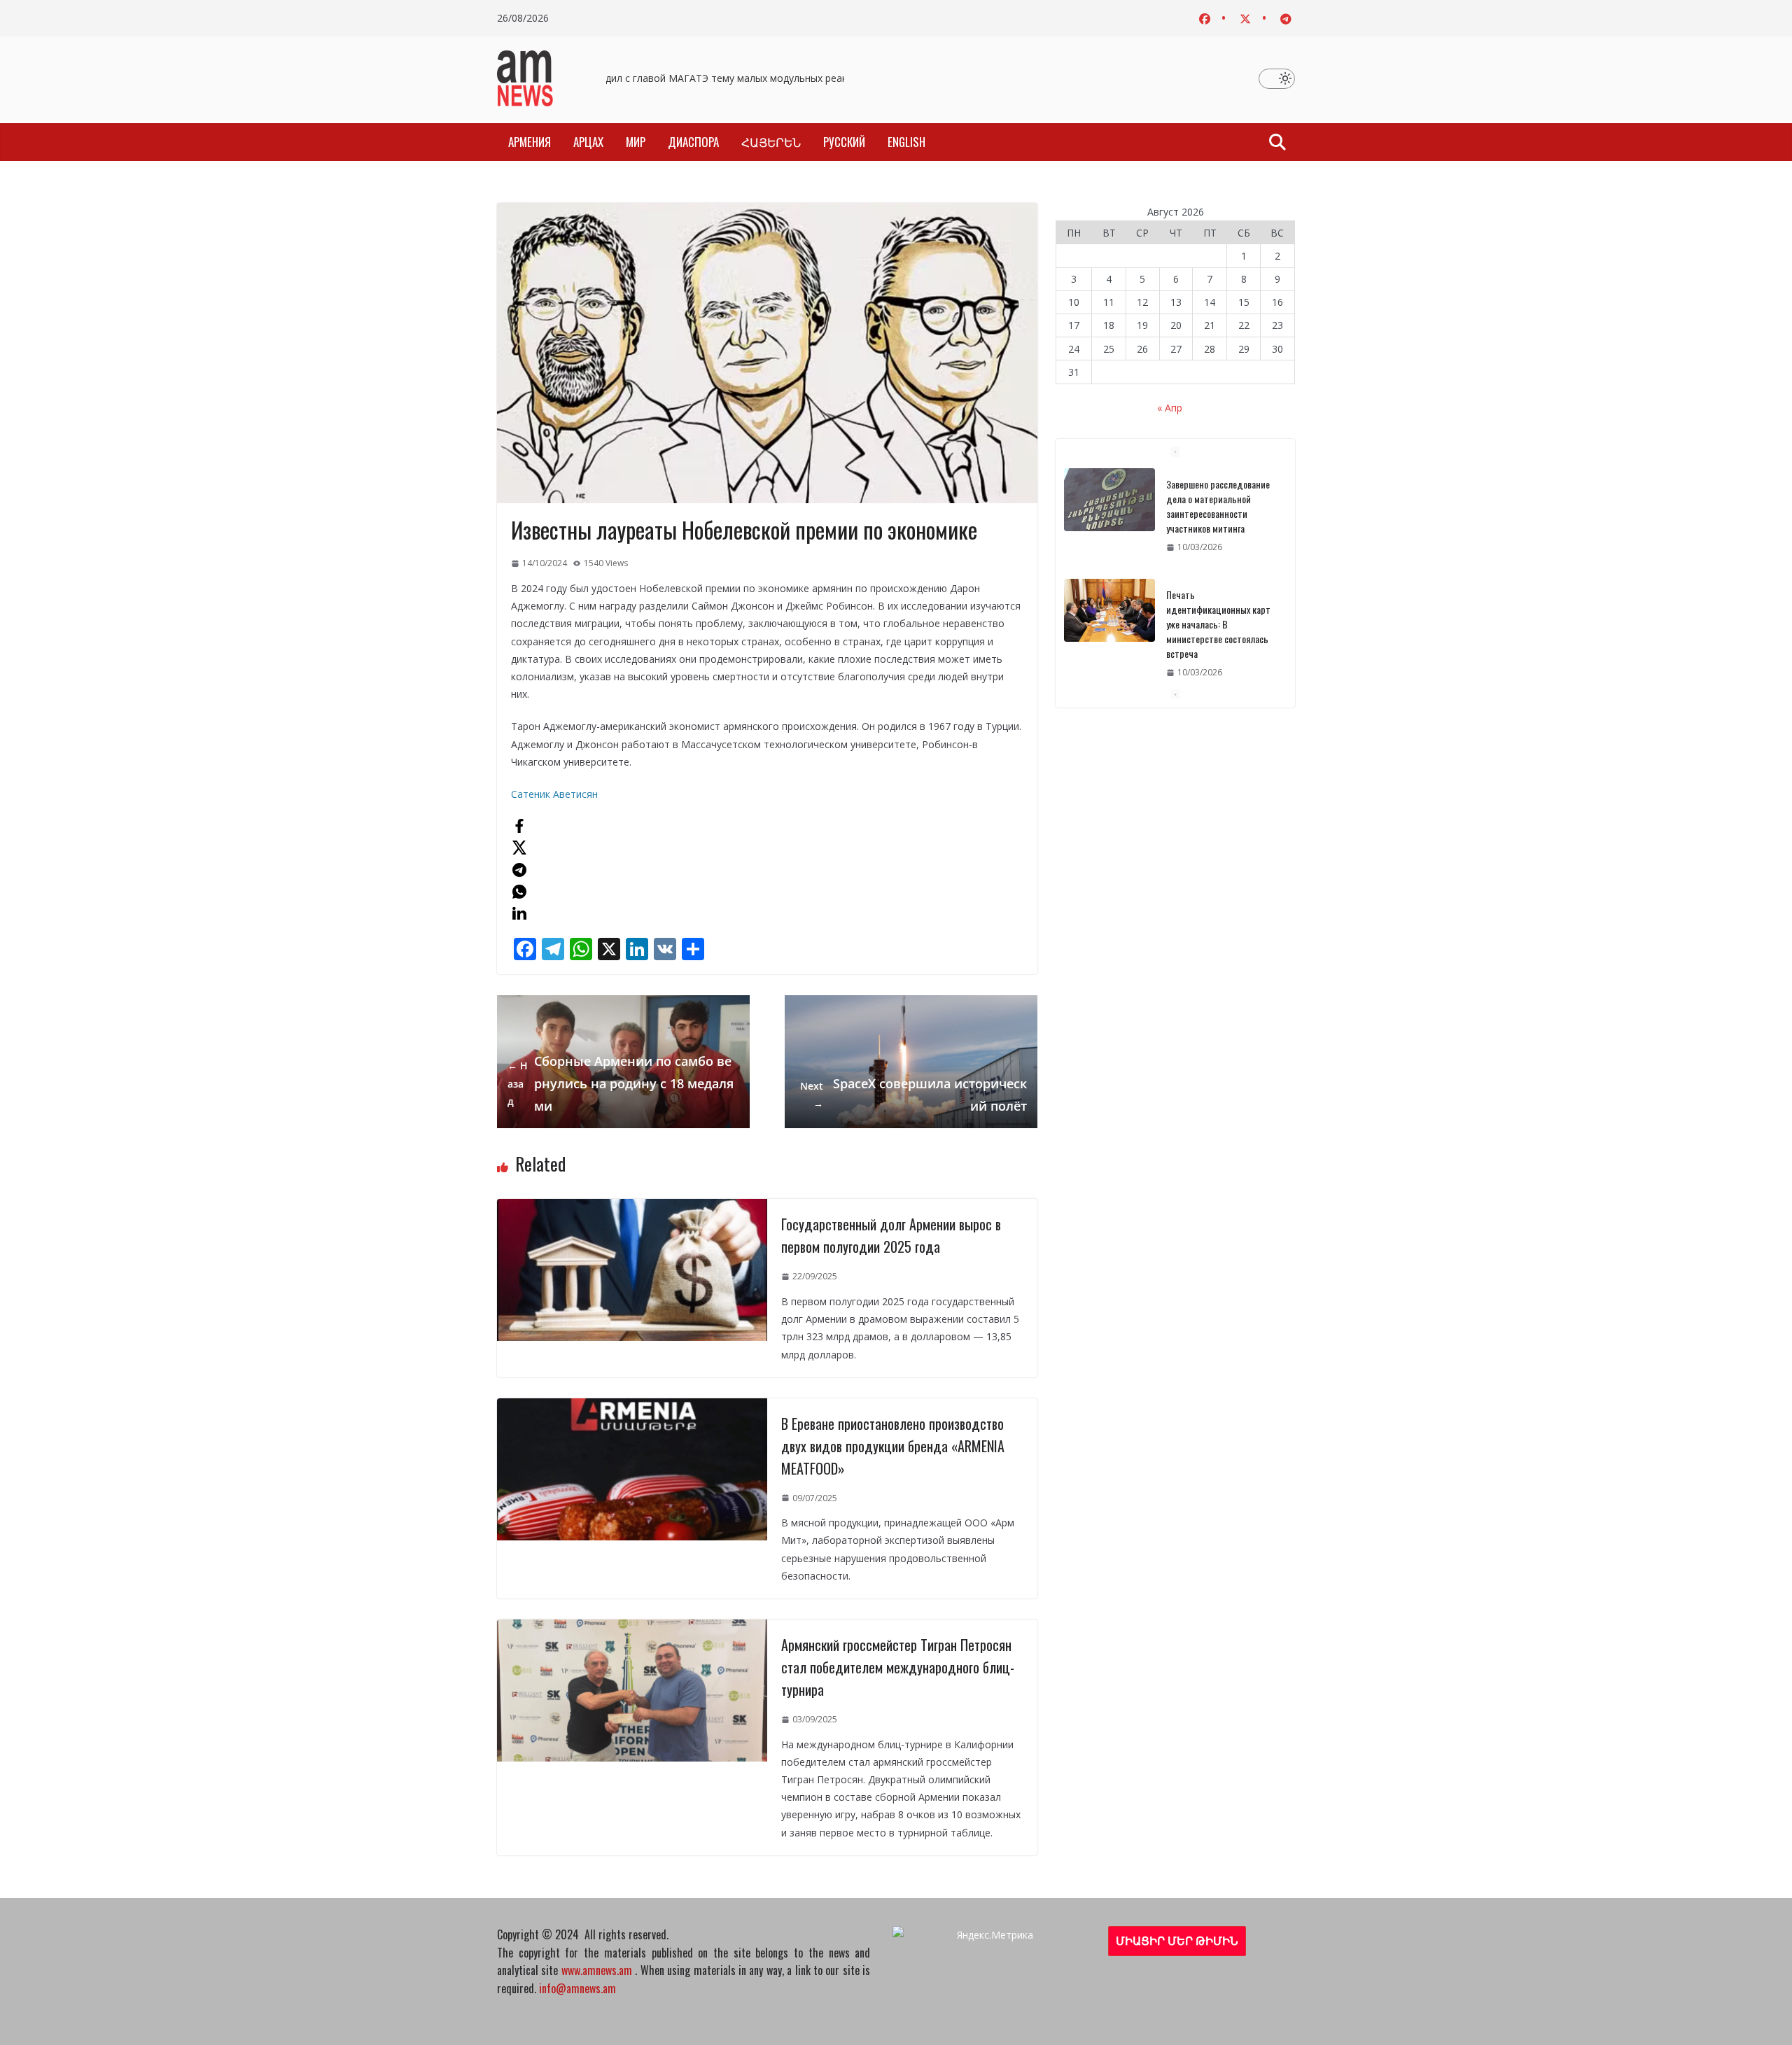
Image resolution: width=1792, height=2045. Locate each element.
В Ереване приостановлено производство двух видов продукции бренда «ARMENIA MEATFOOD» (893, 1446)
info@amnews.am (577, 1988)
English (906, 142)
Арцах (588, 142)
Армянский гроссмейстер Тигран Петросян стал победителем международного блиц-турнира (898, 1667)
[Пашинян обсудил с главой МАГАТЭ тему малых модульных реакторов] (1109, 625)
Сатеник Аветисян (554, 794)
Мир (636, 142)
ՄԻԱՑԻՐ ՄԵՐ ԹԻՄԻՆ (1177, 1941)
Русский (844, 142)
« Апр (1170, 408)
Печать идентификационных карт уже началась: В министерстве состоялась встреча (1218, 513)
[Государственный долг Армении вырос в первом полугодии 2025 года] (632, 1208)
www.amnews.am (597, 1970)
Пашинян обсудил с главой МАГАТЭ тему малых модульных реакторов (702, 78)
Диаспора (693, 142)
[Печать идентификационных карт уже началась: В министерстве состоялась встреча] (1109, 500)
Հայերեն (771, 142)
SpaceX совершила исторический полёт (913, 1095)
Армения (530, 142)
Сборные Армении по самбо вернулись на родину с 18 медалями (621, 1084)
